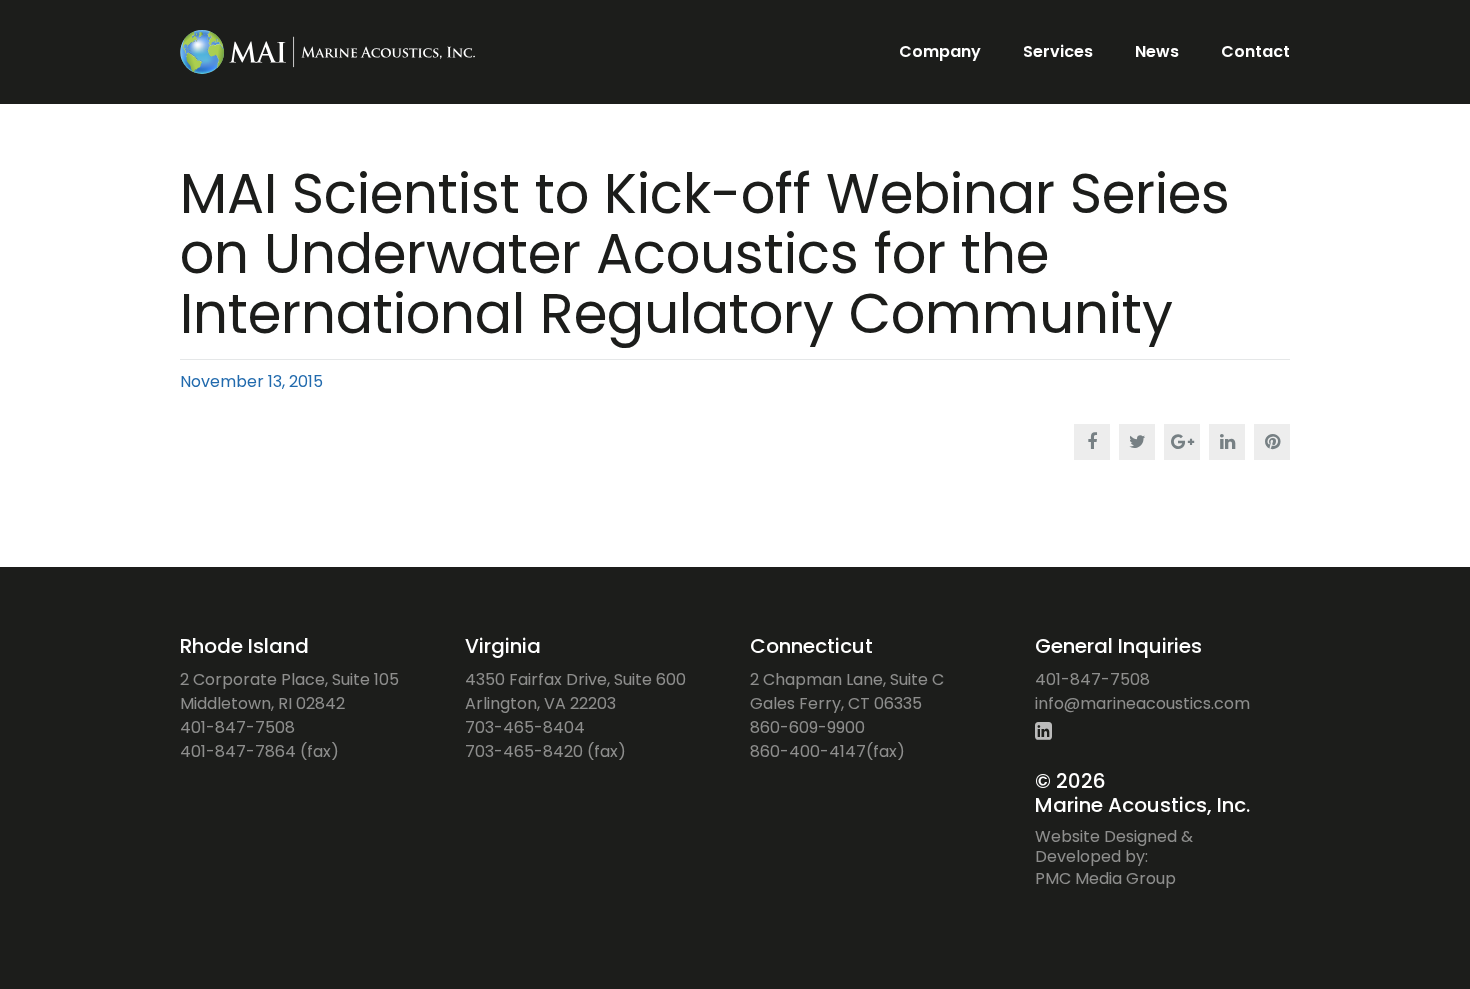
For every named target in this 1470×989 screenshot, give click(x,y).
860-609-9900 (807, 727)
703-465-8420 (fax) (545, 751)
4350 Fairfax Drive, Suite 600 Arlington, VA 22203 (575, 691)
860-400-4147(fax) (827, 751)
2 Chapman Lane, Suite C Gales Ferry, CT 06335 (847, 691)
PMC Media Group (1105, 878)
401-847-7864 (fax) (259, 751)
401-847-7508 (237, 727)
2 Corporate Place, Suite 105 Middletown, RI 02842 (289, 691)
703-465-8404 (525, 727)
